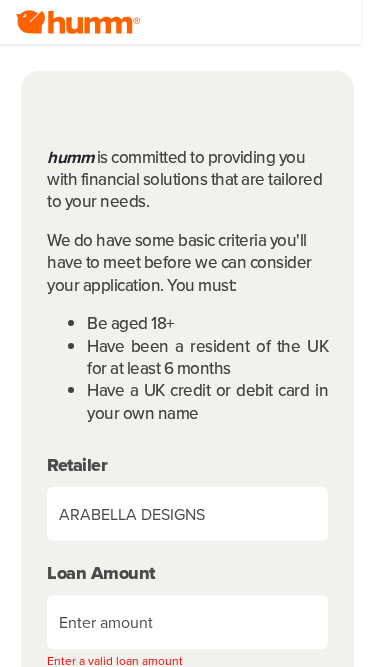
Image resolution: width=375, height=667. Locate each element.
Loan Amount (101, 573)
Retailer (77, 465)
